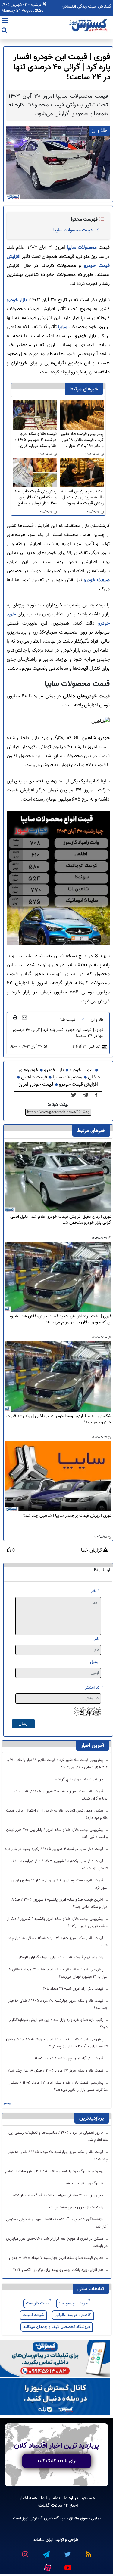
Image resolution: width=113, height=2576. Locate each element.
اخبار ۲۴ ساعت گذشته (58, 2505)
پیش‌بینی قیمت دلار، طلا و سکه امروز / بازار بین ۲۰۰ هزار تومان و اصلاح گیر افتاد (36, 498)
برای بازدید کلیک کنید (57, 2461)
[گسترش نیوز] (89, 26)
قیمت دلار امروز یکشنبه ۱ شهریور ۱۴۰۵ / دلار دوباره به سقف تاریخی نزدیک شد (59, 1865)
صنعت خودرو (97, 580)
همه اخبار (28, 2498)
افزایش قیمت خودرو (78, 1085)
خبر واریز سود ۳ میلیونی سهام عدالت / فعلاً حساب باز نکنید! (58, 2195)
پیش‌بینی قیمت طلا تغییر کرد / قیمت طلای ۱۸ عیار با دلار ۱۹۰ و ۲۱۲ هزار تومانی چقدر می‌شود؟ (82, 440)
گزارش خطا (92, 1551)
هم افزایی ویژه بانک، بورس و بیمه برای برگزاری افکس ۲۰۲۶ (59, 2270)
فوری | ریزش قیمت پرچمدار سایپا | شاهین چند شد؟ (67, 1516)
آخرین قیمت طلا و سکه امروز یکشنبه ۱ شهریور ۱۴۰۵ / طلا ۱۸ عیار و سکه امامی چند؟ (59, 1903)
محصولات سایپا (82, 248)
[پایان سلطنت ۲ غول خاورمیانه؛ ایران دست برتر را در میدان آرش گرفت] (87, 1095)
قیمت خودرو (82, 1070)
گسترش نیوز (32, 2518)
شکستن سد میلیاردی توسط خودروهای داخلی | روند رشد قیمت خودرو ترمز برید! (59, 1419)
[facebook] (98, 1095)
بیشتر (7, 2103)
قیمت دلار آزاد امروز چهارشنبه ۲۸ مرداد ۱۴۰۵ (70, 2059)
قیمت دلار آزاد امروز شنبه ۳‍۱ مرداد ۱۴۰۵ (73, 1989)
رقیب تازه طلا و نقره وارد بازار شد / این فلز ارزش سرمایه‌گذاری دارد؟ (58, 2024)
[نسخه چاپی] (15, 1017)
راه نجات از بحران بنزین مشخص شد (76, 2207)
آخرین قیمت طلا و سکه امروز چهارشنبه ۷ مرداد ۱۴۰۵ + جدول (57, 2258)
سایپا (62, 327)
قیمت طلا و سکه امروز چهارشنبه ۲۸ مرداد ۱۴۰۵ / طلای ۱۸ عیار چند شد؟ (58, 2004)
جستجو (89, 2498)
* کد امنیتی (93, 1688)
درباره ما (71, 2498)
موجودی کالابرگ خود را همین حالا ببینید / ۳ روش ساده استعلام (55, 2171)
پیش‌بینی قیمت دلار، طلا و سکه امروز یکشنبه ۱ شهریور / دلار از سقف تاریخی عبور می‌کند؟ (57, 1923)
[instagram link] (25, 2552)
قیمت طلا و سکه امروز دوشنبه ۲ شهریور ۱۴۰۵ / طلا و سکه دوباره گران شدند (36, 440)
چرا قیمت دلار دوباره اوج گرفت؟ (80, 1779)
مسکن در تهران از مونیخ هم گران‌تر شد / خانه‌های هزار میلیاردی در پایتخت (57, 2242)
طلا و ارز (97, 1020)
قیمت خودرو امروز (36, 1085)
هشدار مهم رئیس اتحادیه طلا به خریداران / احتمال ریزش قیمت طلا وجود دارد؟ (82, 498)
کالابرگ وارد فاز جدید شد (85, 2183)
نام (97, 1639)
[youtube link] (68, 2565)
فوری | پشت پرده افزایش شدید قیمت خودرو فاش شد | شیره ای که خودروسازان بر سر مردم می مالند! (61, 1320)
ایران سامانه (43, 2540)
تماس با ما (50, 2498)
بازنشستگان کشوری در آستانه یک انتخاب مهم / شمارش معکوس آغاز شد (57, 2223)
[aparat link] (48, 2566)
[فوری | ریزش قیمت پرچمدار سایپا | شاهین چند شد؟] (58, 1476)
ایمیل (95, 1662)
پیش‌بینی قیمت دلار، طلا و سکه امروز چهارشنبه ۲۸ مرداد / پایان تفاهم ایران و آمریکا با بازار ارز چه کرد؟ (57, 2043)
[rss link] (88, 2552)
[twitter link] (67, 2552)
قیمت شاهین (34, 1077)
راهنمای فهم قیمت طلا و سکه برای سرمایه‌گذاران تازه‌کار (62, 1957)
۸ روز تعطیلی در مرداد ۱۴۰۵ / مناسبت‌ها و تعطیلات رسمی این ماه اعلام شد (58, 2136)
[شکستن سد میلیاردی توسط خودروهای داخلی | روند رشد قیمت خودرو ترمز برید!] (58, 1377)
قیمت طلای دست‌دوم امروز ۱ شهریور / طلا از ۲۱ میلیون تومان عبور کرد (59, 1884)
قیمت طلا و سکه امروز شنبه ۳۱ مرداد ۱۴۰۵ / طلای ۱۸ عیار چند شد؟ (58, 1942)
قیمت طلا (68, 1020)
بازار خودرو (17, 300)
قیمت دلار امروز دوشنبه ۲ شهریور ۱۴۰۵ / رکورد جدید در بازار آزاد (55, 1849)
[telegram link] (46, 2552)
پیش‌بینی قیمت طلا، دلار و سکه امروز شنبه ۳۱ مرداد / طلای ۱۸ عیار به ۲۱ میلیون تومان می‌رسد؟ (58, 1973)
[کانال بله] (55, 2397)
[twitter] (75, 1095)
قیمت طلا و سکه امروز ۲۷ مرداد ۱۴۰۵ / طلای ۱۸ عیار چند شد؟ (56, 2071)
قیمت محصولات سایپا (73, 230)
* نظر (95, 1591)
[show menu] (5, 21)
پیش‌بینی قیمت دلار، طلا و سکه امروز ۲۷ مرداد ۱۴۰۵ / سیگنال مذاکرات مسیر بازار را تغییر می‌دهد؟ (58, 2086)
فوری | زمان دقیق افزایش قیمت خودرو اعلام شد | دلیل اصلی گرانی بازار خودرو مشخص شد (61, 1220)
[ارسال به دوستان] (24, 1017)
